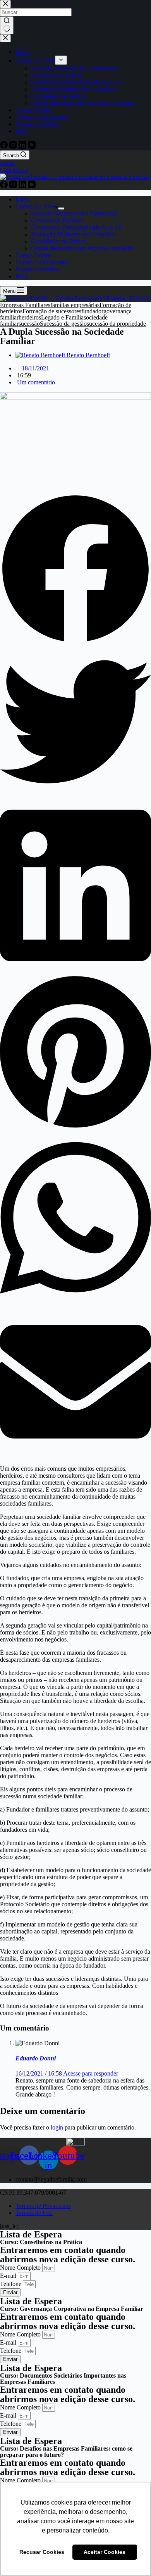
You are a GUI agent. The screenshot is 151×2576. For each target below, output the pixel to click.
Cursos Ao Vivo (35, 206)
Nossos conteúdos (38, 269)
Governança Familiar (57, 220)
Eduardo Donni (36, 2058)
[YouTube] (32, 186)
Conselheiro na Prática (58, 241)
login (57, 2127)
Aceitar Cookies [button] (105, 2552)
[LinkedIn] (23, 186)
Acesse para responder (91, 2073)
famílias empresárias (75, 305)
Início (22, 199)
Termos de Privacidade (43, 2206)
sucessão (29, 324)
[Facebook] (5, 186)
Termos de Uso (34, 2213)
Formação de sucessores (52, 311)
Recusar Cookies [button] (42, 2552)
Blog (21, 276)
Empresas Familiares (25, 305)
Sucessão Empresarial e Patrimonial (74, 213)
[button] (75, 570)
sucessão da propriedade (116, 324)
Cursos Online (33, 255)
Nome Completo (21, 2268)
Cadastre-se (14, 170)
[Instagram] (14, 186)
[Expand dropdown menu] (61, 208)
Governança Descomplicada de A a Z (77, 227)
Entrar (8, 163)
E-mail (9, 2276)
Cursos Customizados (42, 262)
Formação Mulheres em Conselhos (73, 234)
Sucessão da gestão (63, 324)
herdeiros (30, 317)
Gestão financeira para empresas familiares (83, 248)
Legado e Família (62, 317)
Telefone (11, 2284)
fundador (92, 311)
